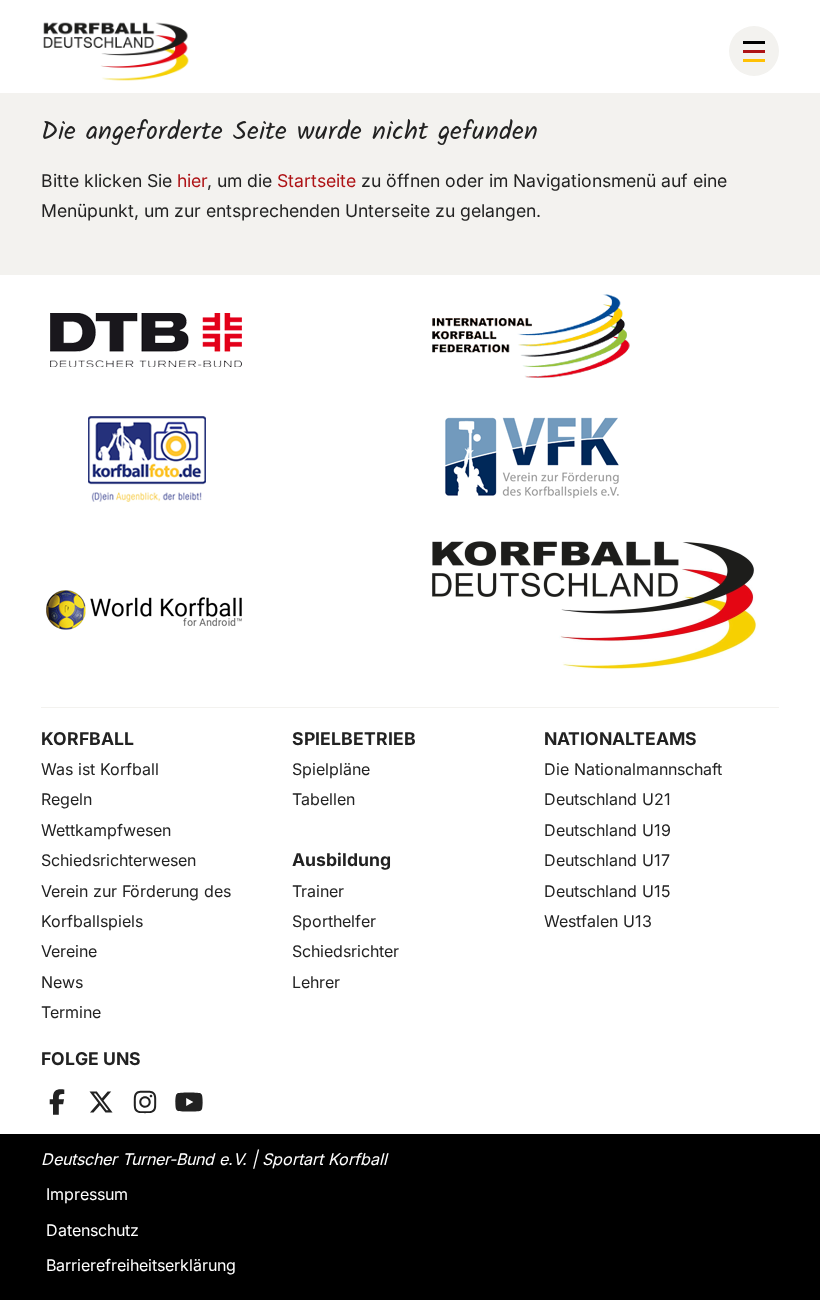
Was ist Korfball (100, 769)
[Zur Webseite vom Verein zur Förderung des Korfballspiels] (602, 458)
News (62, 982)
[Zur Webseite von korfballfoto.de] (217, 458)
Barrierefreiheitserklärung (141, 1265)
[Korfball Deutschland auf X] (101, 1102)
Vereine (69, 951)
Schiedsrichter (345, 951)
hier (192, 180)
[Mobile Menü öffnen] (754, 51)
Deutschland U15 (607, 891)
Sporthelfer (334, 921)
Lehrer (316, 982)
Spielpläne (331, 769)
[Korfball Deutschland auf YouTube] (189, 1102)
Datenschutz (92, 1230)
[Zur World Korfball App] (217, 605)
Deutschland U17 (607, 860)
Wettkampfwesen (106, 830)
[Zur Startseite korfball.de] (116, 51)
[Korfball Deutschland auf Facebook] (57, 1102)
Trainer (318, 891)
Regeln (66, 799)
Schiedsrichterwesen (118, 860)
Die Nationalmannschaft (633, 769)
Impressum (87, 1194)
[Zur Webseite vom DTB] (217, 336)
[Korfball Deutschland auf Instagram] (145, 1102)
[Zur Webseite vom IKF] (602, 336)
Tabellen (323, 799)
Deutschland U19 (607, 830)
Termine (71, 1012)
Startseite (316, 180)
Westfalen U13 (598, 921)
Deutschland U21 (607, 799)
